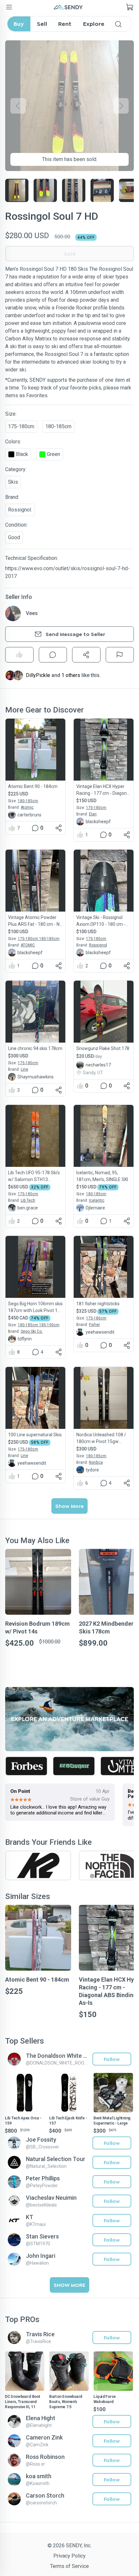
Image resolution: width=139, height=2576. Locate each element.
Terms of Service (69, 2566)
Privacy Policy (69, 2556)
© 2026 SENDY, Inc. (69, 2546)
